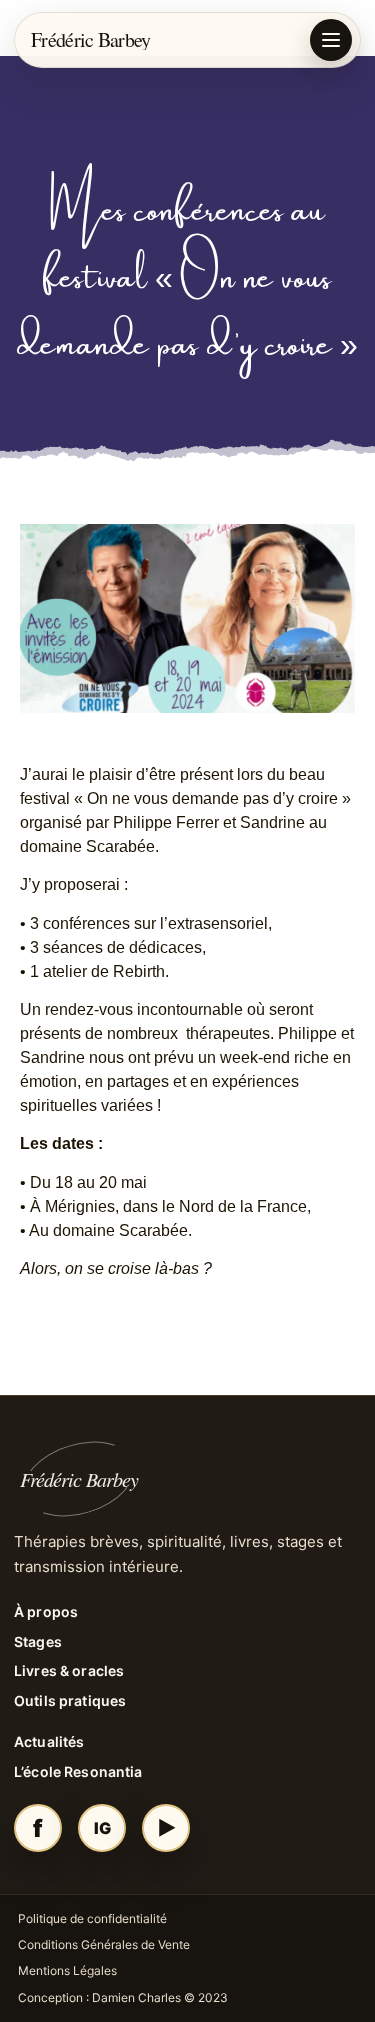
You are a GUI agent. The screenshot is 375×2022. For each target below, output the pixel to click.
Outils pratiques (70, 1700)
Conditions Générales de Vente (104, 1944)
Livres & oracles (69, 1670)
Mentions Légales (67, 1970)
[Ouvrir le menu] (331, 40)
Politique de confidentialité (92, 1918)
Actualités (49, 1741)
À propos (46, 1611)
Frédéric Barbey (91, 40)
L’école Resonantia (78, 1771)
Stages (38, 1641)
